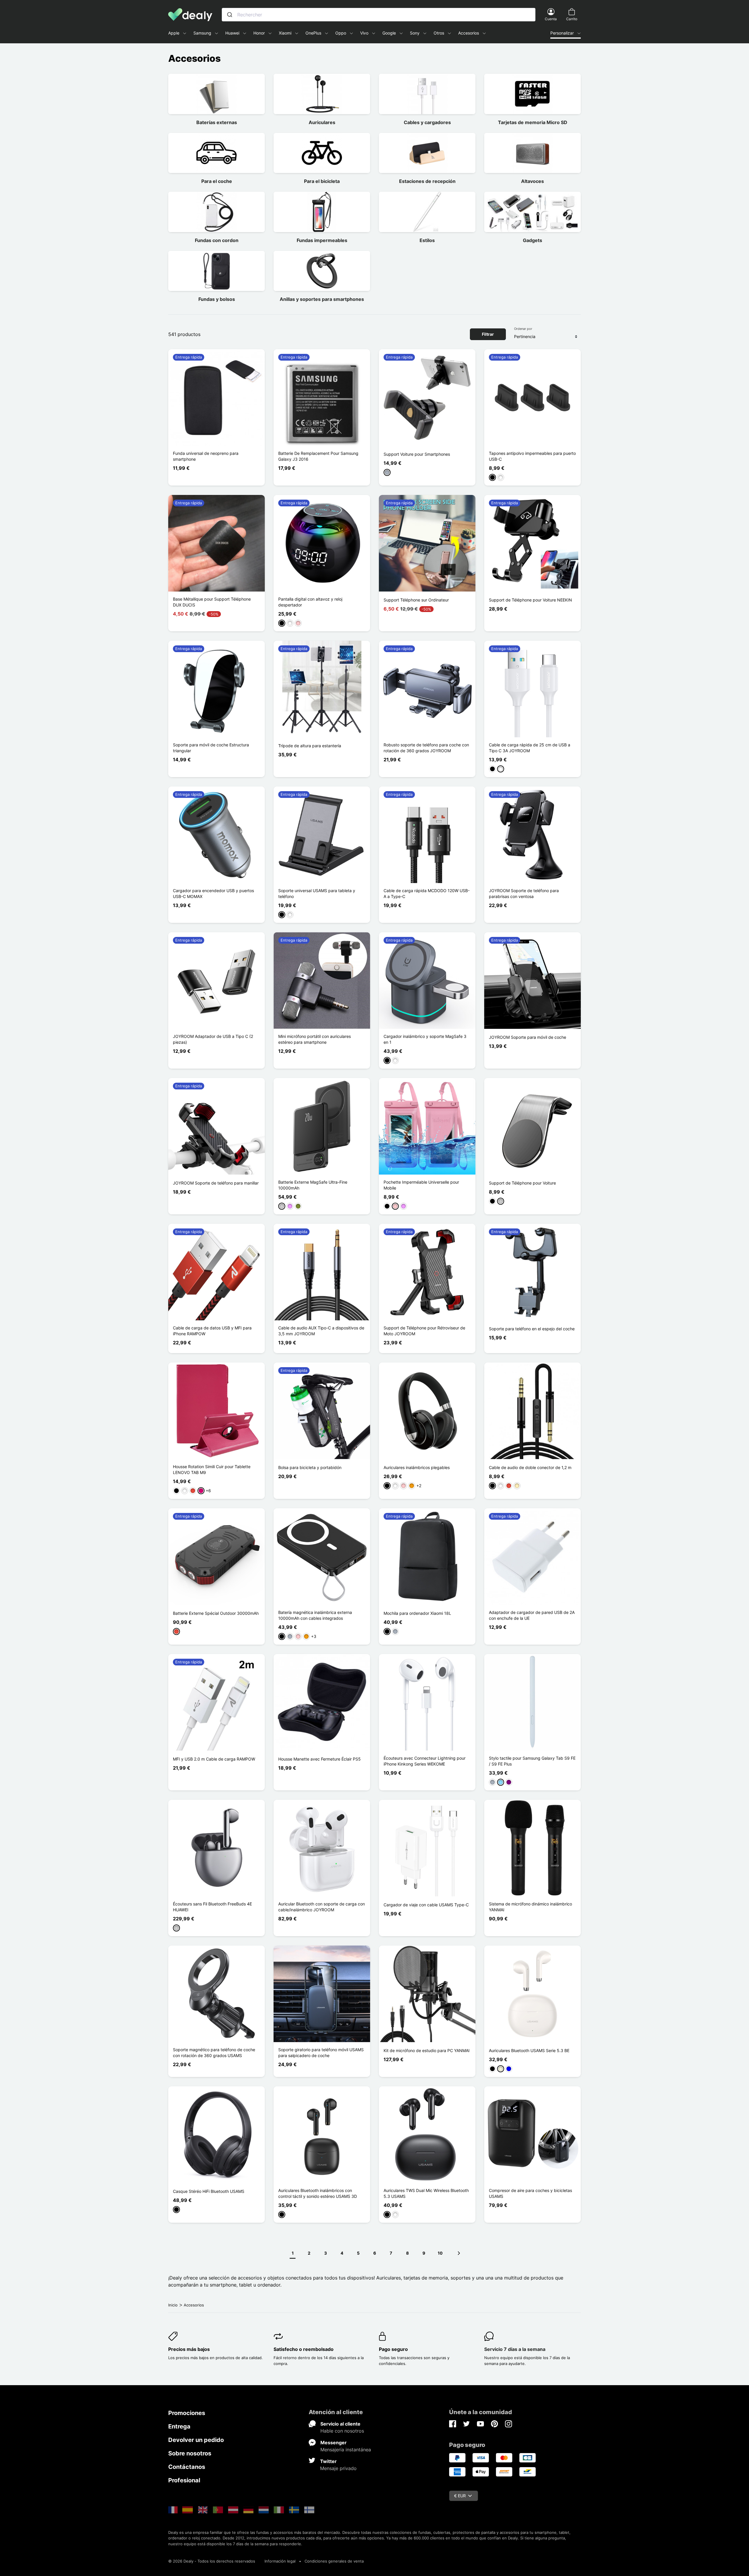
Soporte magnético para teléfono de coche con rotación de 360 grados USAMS (214, 2053)
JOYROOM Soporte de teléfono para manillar (216, 1183)
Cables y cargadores (427, 122)
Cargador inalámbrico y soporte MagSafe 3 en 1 (425, 1039)
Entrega (179, 2426)
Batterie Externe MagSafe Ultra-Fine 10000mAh (313, 1185)
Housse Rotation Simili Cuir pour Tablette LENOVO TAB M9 (212, 1469)
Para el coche (217, 181)
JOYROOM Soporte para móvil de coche (528, 1037)
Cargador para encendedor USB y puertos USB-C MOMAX (213, 893)
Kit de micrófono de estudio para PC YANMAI (427, 2050)
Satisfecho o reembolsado (304, 2349)
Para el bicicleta (322, 181)
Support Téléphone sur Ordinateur (416, 600)
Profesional (184, 2480)
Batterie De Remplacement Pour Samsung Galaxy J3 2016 (318, 456)
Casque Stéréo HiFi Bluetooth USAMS (209, 2191)
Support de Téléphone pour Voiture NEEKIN (530, 600)
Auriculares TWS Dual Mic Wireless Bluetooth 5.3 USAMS (426, 2193)
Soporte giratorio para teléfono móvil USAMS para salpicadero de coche (321, 2053)
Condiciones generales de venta (334, 2561)
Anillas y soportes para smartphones (322, 299)
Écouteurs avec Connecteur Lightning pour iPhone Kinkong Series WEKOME (425, 1761)
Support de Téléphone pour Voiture (522, 1183)
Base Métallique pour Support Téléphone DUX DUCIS (212, 602)
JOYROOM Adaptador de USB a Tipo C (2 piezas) (213, 1039)
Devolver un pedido (196, 2440)
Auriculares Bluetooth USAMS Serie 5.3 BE (529, 2050)
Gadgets (532, 240)
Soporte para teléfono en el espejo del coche (532, 1329)
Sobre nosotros (190, 2453)
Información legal (280, 2561)
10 (440, 2253)
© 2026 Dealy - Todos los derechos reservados (212, 2561)
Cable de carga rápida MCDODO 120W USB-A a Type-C (427, 893)
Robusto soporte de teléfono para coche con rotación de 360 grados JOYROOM (426, 748)
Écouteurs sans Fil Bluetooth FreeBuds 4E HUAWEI (212, 1907)
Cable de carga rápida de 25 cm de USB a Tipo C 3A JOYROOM (530, 748)
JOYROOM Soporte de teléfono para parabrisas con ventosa (524, 893)
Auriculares (322, 122)
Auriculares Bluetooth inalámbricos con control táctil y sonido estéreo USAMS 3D (318, 2193)
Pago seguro (393, 2349)
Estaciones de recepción (427, 181)
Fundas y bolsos (217, 299)
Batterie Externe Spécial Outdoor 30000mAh (216, 1613)
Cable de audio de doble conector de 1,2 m (530, 1467)
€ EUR (460, 2496)
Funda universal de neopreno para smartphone (206, 456)
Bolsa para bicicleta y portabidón (310, 1467)
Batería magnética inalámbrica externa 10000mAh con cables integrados (315, 1615)
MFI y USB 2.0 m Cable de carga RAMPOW (214, 1759)
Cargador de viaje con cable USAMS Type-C (426, 1905)
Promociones (187, 2413)
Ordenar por (523, 329)
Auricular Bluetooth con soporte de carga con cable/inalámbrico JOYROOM (322, 1907)
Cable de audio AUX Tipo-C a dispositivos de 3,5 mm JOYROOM (321, 1331)
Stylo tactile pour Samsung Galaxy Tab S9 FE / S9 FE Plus (532, 1761)
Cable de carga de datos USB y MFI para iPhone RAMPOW (212, 1331)
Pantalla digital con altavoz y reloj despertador (310, 602)
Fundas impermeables (322, 240)
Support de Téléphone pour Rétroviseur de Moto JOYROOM (424, 1331)
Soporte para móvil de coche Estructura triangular (211, 748)
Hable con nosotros (342, 2431)
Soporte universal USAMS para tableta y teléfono (317, 893)
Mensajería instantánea (346, 2450)
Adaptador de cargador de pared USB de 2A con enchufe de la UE (532, 1615)
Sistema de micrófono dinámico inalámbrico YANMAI (530, 1907)
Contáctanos (187, 2467)
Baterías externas (217, 122)
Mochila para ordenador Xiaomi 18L (417, 1613)
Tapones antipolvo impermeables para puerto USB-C (532, 456)
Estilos (427, 240)
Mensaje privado (338, 2468)
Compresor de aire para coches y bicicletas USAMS (530, 2193)
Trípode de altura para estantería (310, 746)
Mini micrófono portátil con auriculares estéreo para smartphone (315, 1039)
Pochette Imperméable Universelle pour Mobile (421, 1185)
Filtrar (488, 334)
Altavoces (532, 181)
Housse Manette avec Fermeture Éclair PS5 (319, 1759)
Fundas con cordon (217, 240)
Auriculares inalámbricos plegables (417, 1467)
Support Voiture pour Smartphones (417, 454)
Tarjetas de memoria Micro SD (533, 122)
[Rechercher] (230, 15)
